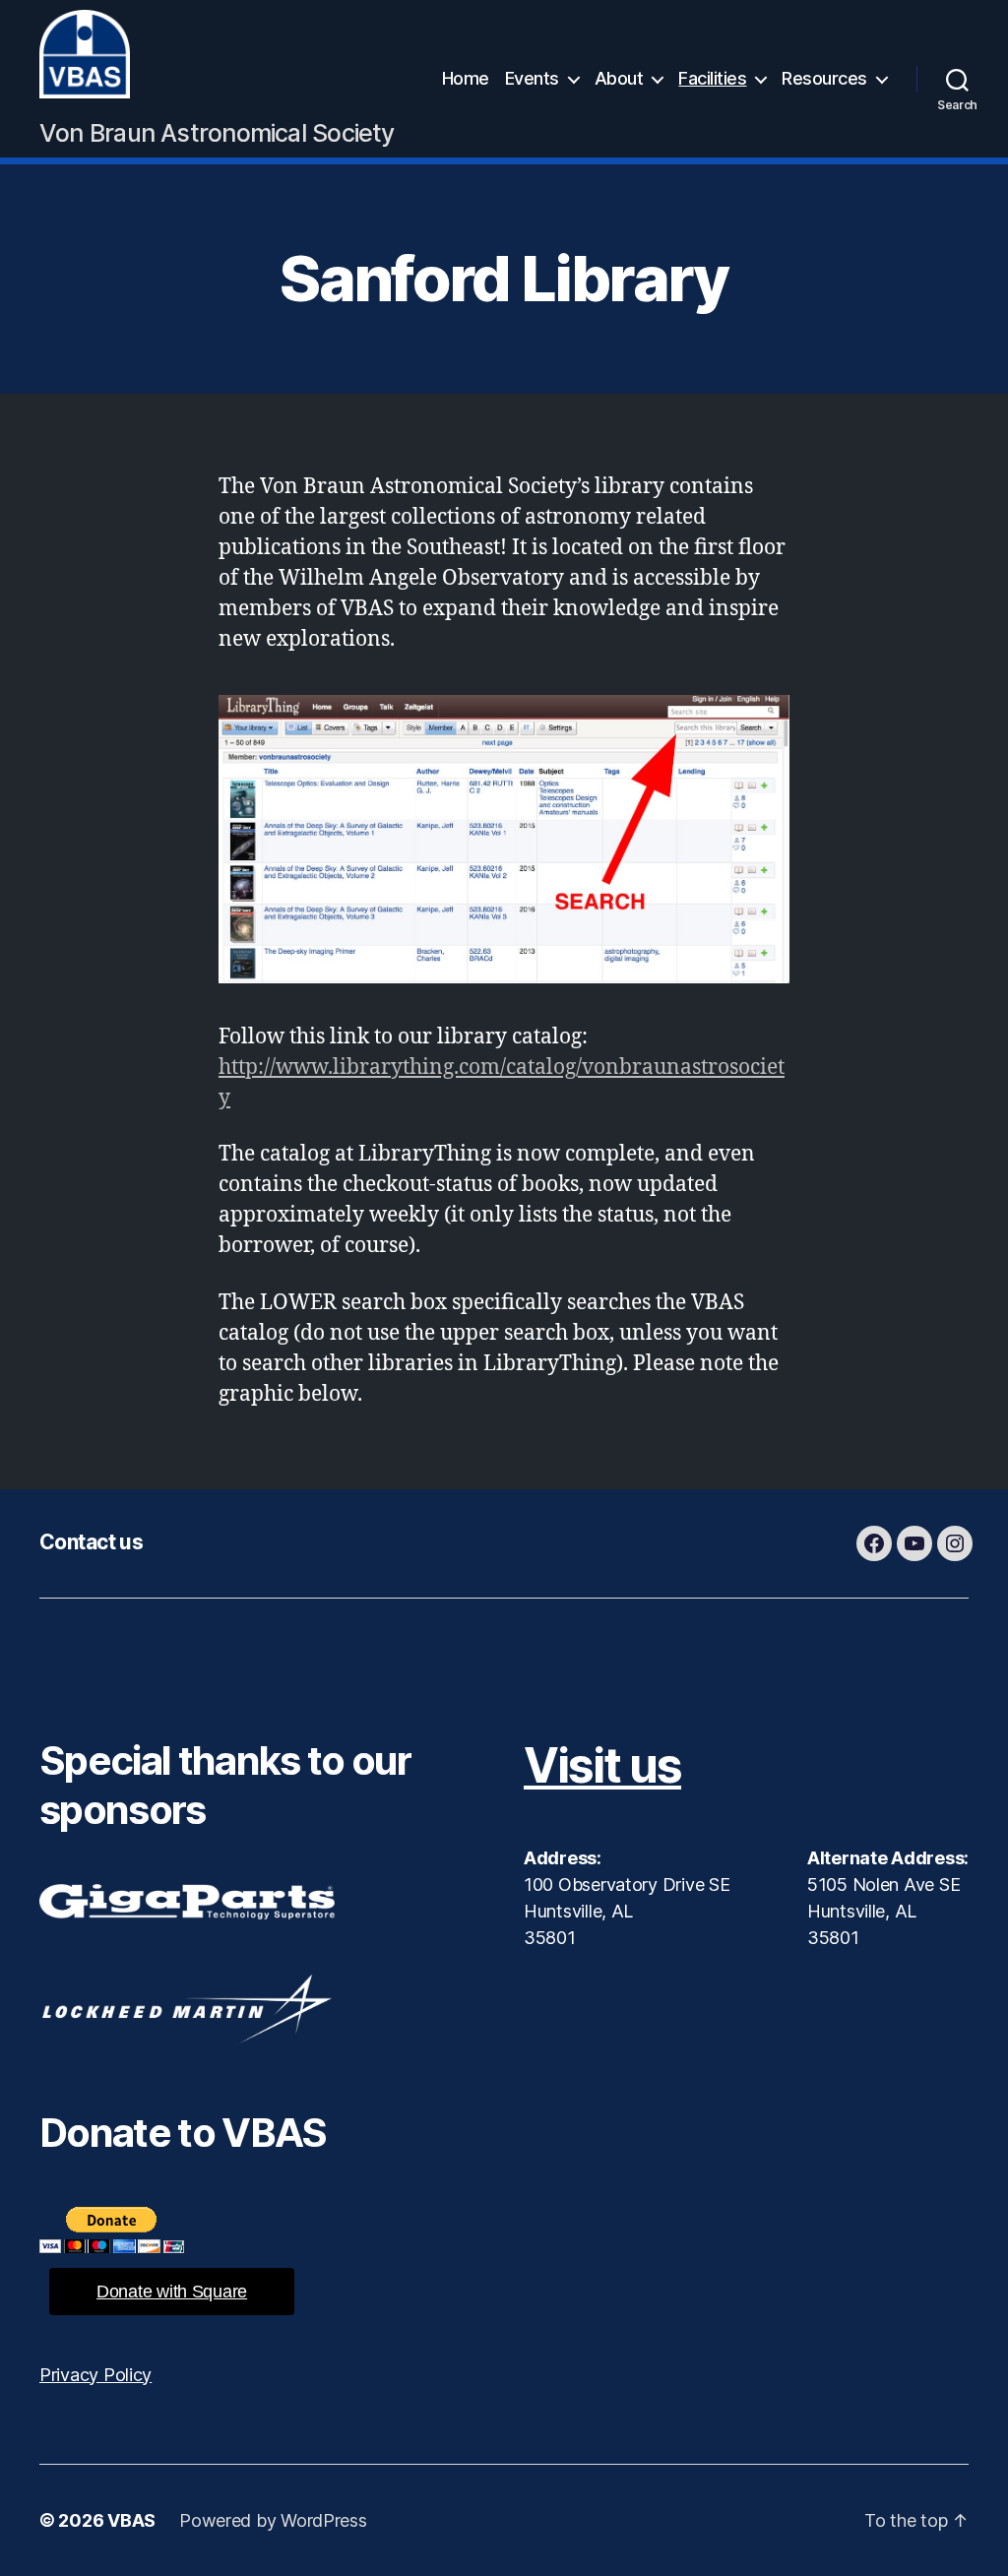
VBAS (131, 2520)
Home (466, 78)
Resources (824, 78)
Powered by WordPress (273, 2520)
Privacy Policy (95, 2375)
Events (532, 78)
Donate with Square (172, 2292)
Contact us (91, 1542)
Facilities (712, 78)
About (619, 78)
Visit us (602, 1765)
